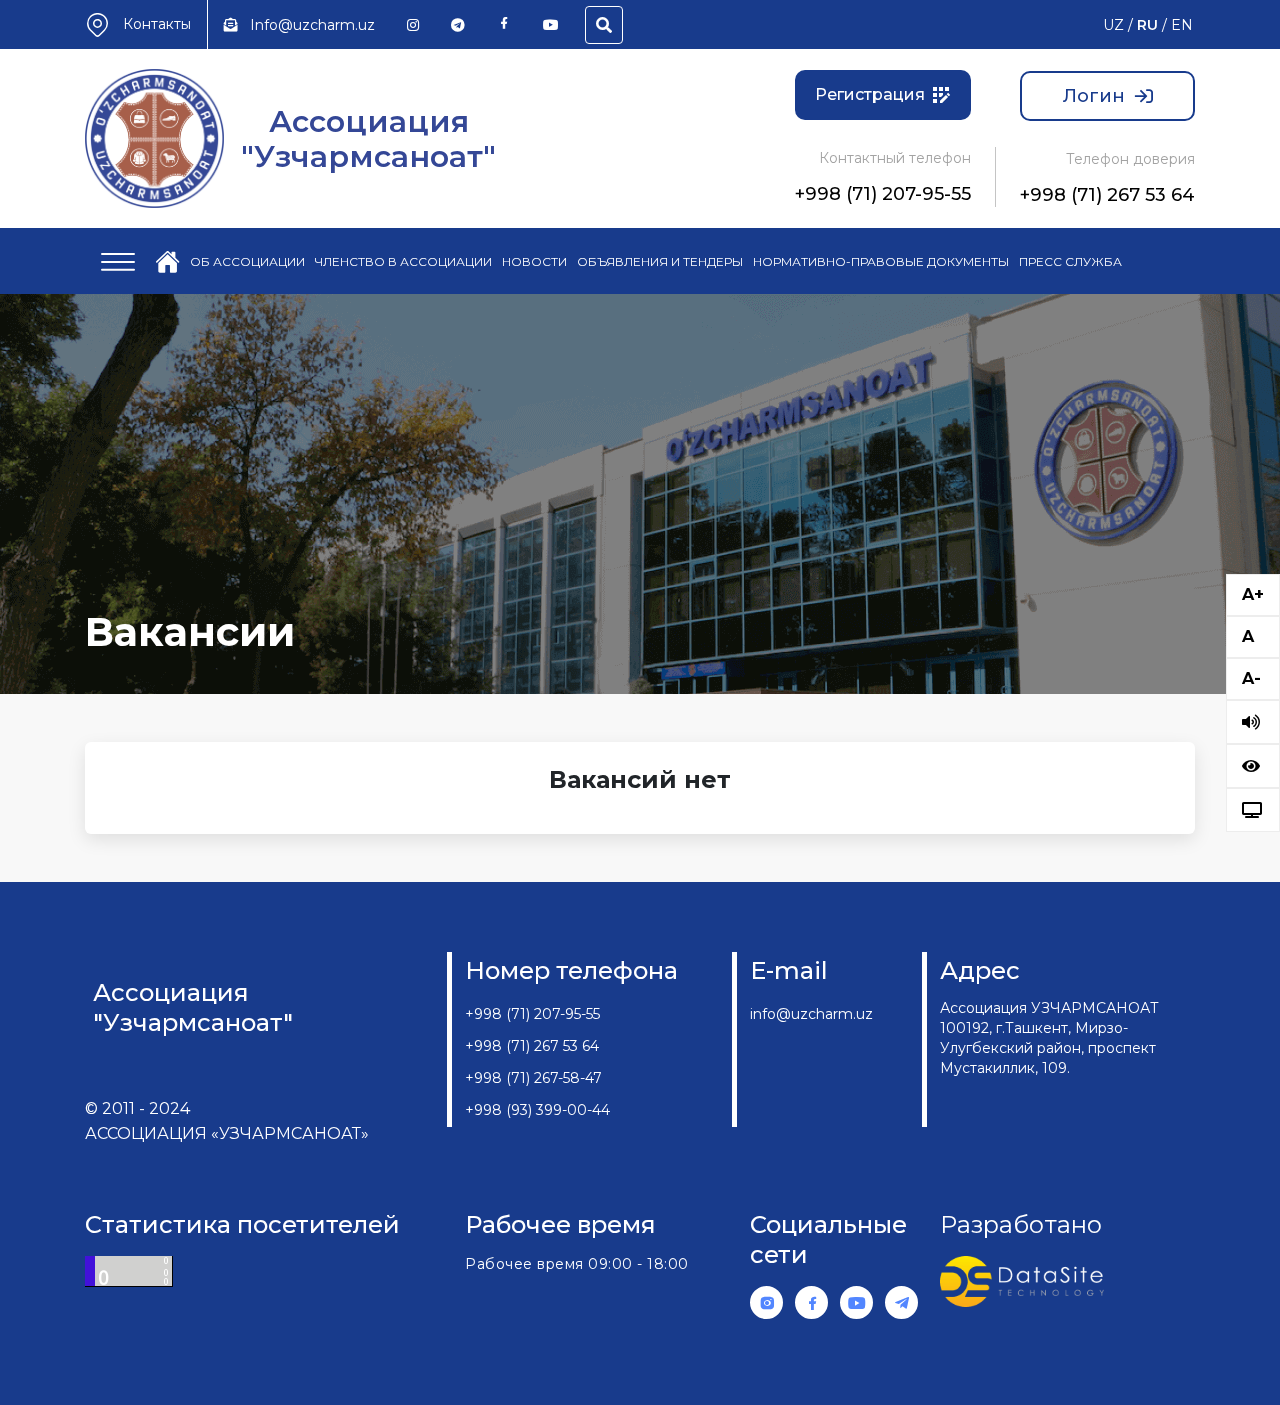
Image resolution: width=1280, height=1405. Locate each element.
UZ (1113, 25)
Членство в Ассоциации (403, 261)
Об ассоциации (247, 261)
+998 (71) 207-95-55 (883, 194)
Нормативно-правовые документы (881, 261)
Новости (534, 261)
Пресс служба (1070, 261)
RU (1147, 25)
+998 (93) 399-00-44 (537, 1110)
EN (1182, 25)
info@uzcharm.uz (811, 1014)
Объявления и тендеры (660, 261)
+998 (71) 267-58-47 (533, 1078)
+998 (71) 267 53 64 (1107, 195)
